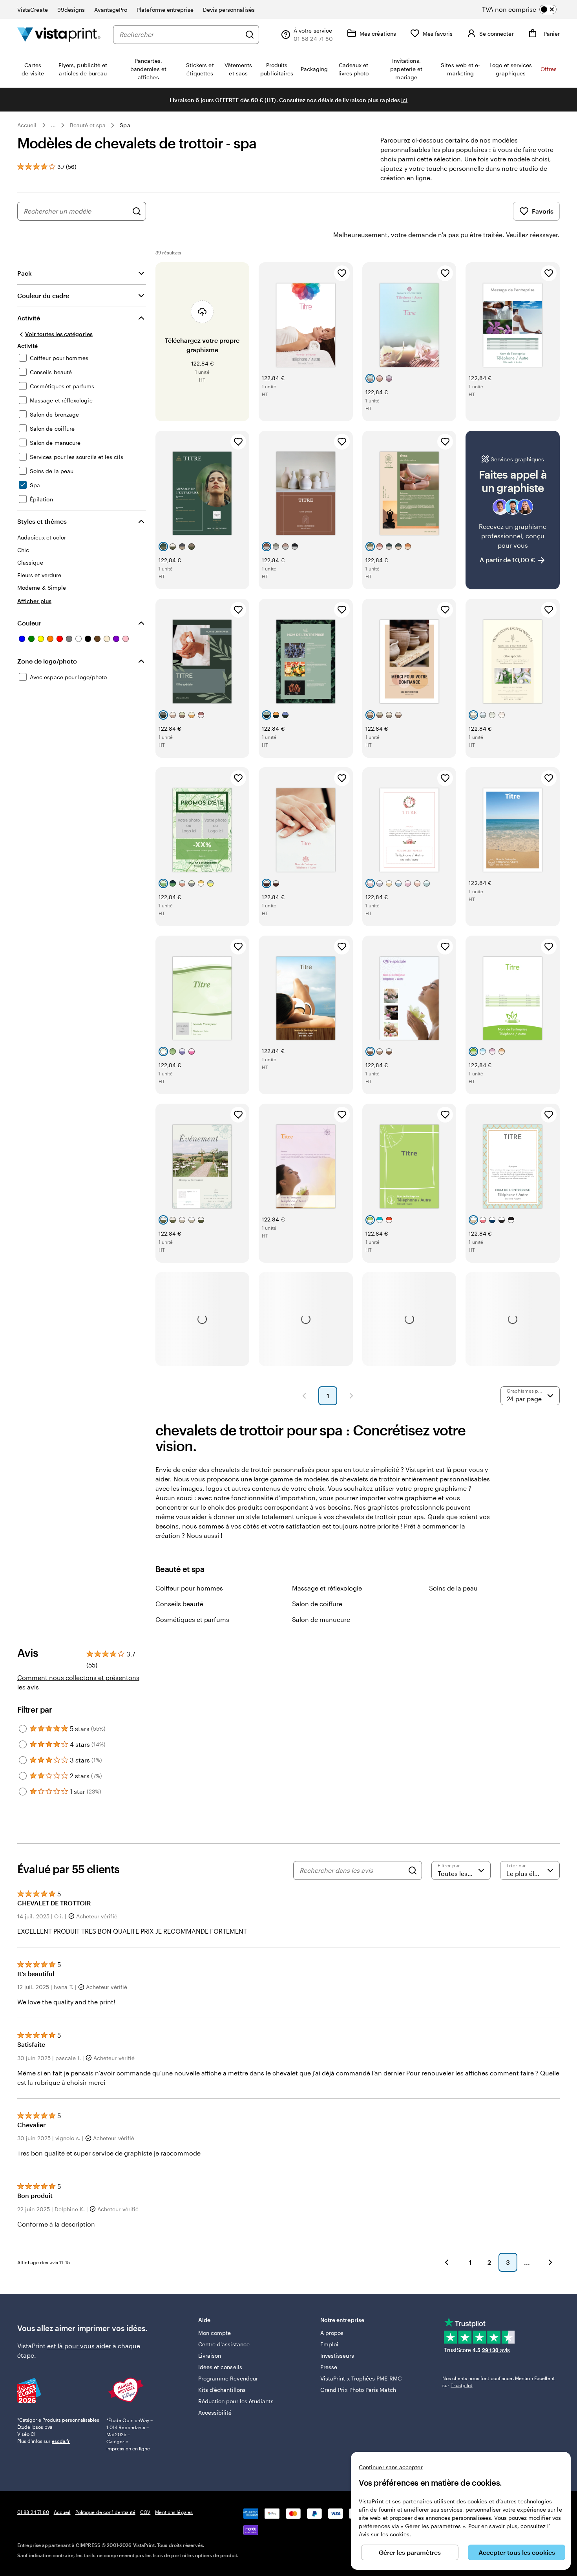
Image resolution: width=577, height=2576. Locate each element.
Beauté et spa (88, 125)
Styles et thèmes (42, 521)
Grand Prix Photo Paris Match (358, 2390)
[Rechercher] (250, 35)
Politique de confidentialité (105, 2512)
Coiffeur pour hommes (189, 1588)
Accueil (27, 125)
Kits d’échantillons (222, 2390)
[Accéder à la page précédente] (447, 2262)
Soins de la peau (453, 1588)
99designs (71, 10)
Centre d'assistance (224, 2344)
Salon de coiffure (317, 1604)
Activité (29, 318)
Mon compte (215, 2333)
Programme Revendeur (228, 2378)
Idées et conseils (220, 2367)
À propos (332, 2333)
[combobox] (180, 35)
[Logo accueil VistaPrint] (59, 34)
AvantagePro (111, 10)
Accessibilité (215, 2412)
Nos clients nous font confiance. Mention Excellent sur (498, 2382)
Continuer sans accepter (391, 2467)
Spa (125, 125)
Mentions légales (174, 2512)
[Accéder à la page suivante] (550, 2262)
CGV (145, 2512)
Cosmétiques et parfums (192, 1619)
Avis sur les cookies (384, 2534)
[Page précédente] (304, 1396)
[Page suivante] (351, 1396)
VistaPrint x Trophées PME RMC (361, 2378)
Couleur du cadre (43, 295)
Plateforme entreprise (165, 10)
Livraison (210, 2356)
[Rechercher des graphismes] (137, 211)
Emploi (329, 2344)
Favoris (543, 211)
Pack (25, 273)
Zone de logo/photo (47, 661)
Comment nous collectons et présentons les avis (78, 1682)
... (53, 125)
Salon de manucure (321, 1619)
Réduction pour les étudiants (236, 2401)
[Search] (413, 1870)
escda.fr (61, 2441)
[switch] (526, 9)
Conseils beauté (179, 1604)
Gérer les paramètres (410, 2552)
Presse (329, 2367)
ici (404, 100)
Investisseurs (337, 2356)
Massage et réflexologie (327, 1588)
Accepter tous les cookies (517, 2552)
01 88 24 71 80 (33, 2512)
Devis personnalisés (229, 10)
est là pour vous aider (79, 2346)
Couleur (29, 623)
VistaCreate (33, 10)
